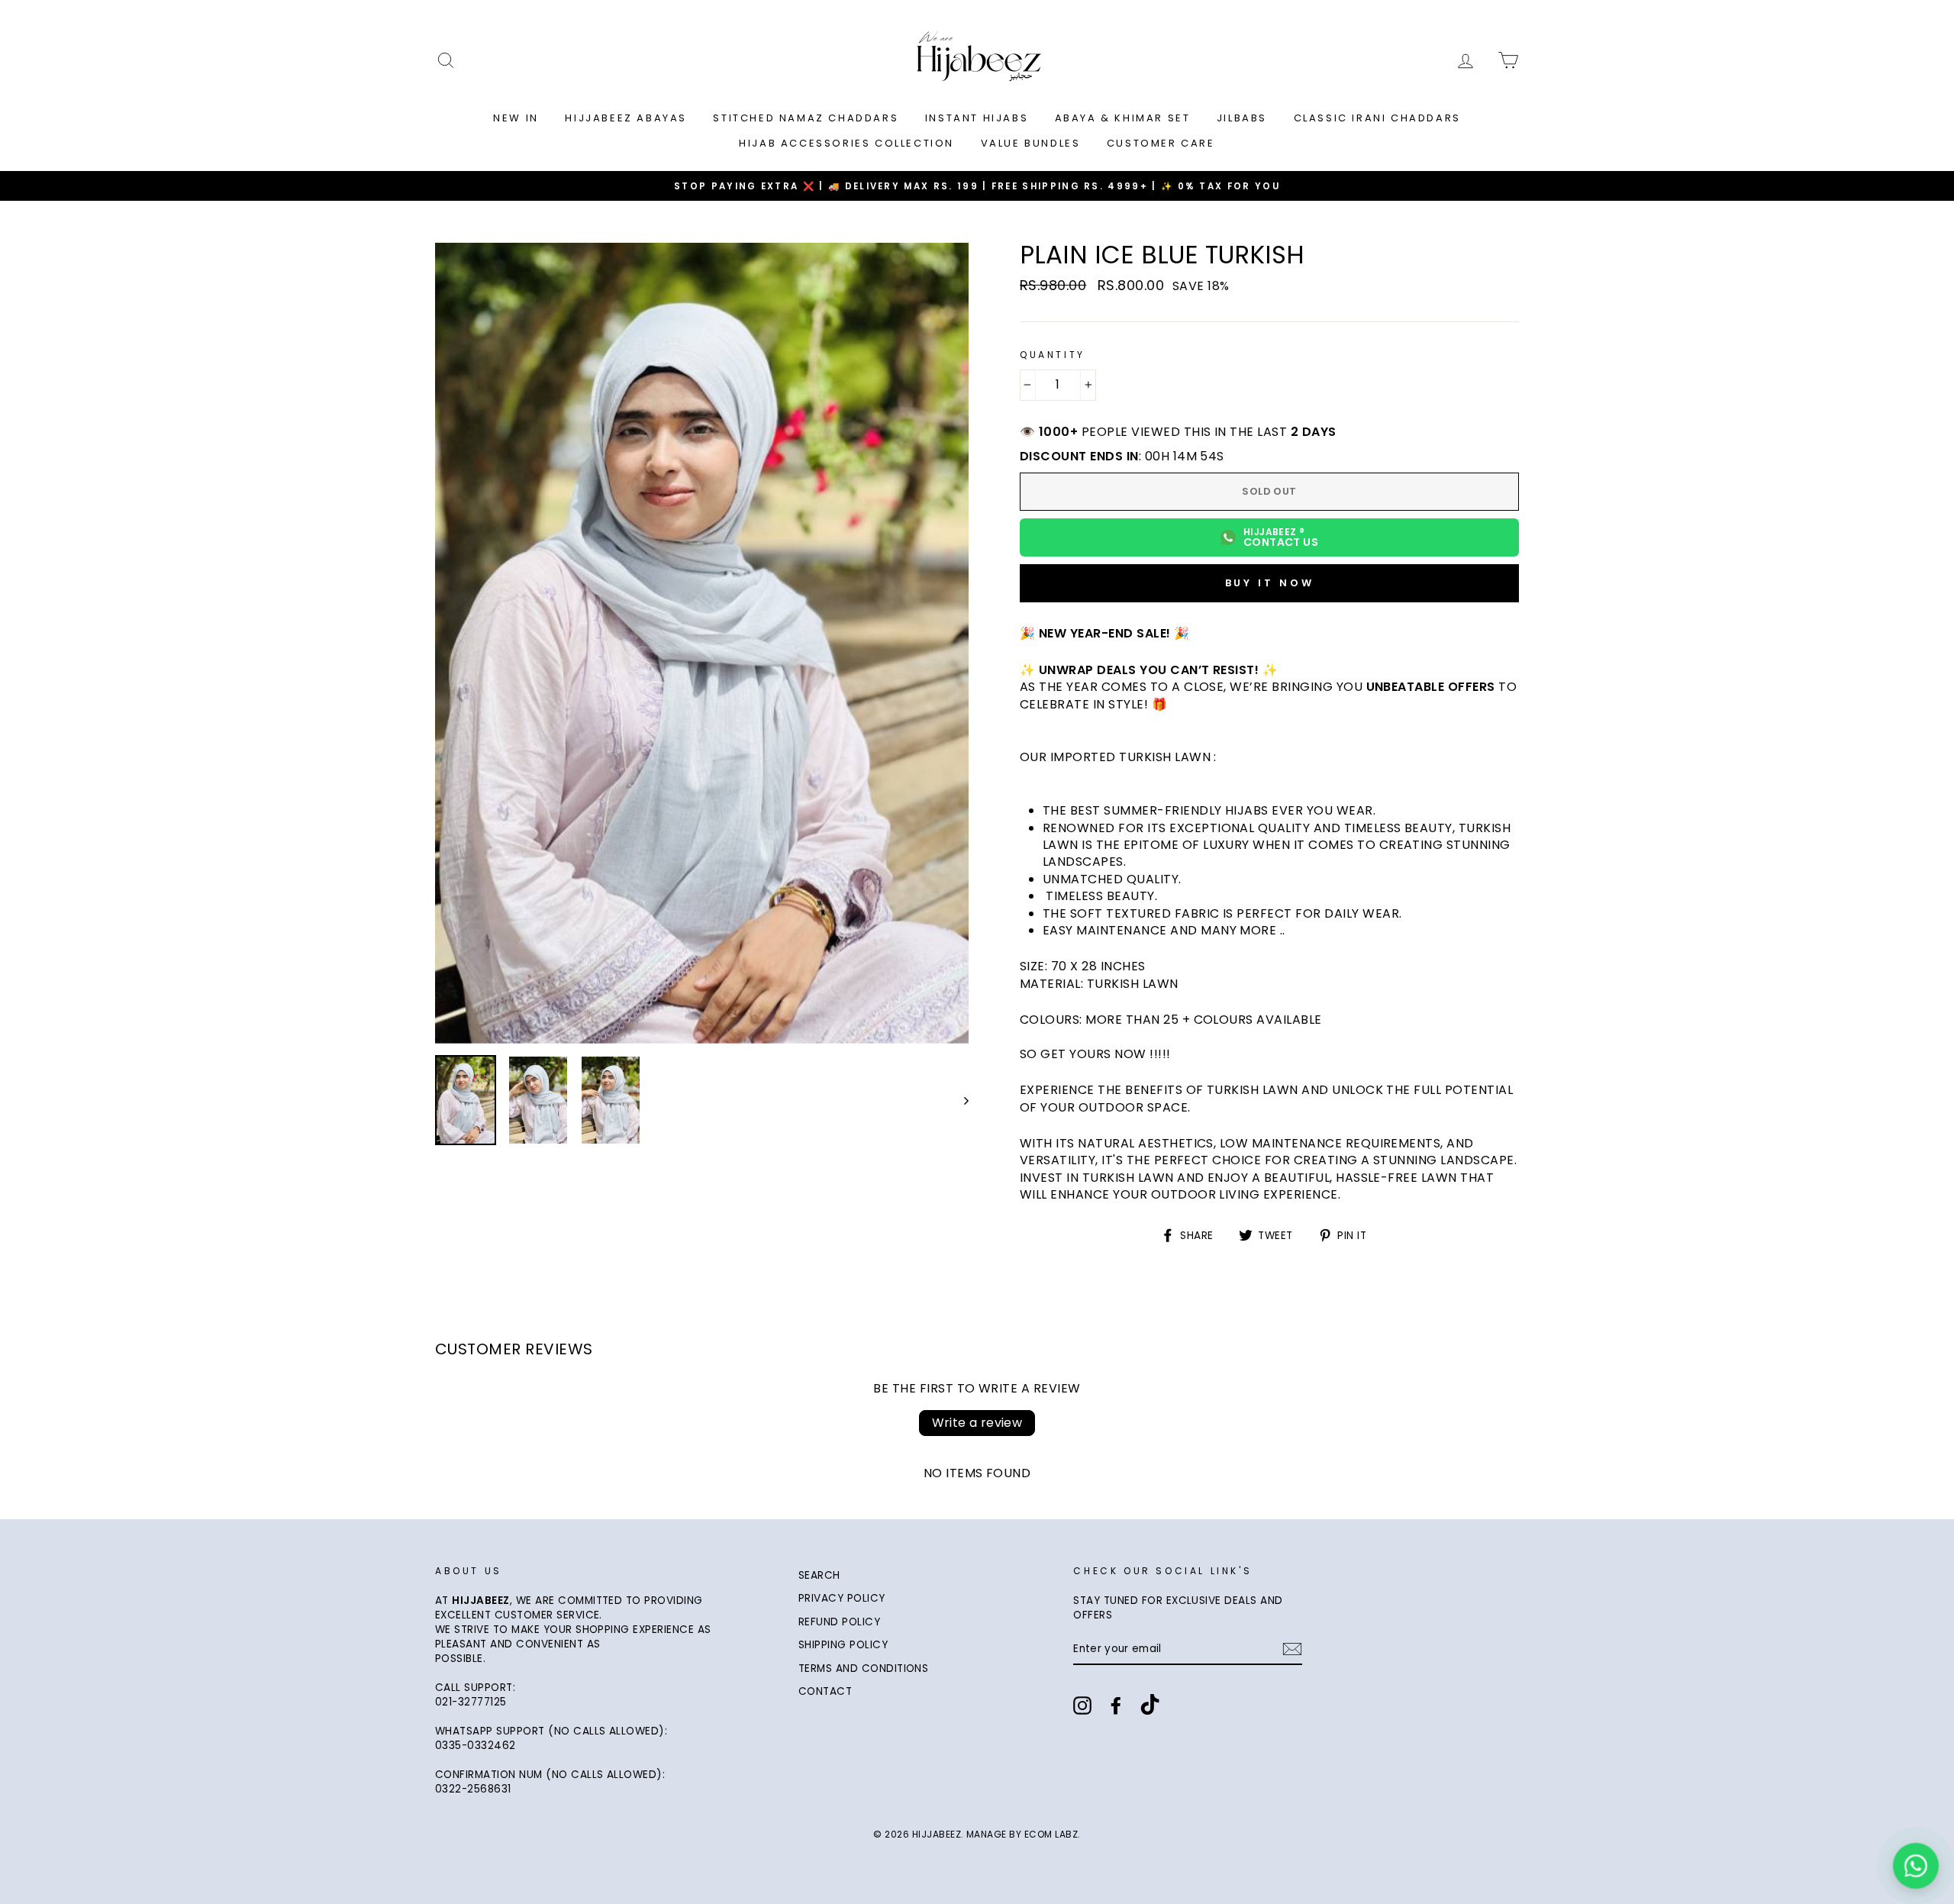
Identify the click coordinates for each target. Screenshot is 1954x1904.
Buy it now (1270, 583)
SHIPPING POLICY (843, 1645)
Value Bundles (1031, 143)
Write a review (977, 1423)
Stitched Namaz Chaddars (806, 118)
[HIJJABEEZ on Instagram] (1082, 1706)
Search (819, 1575)
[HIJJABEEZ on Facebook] (1116, 1706)
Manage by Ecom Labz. (1024, 1834)
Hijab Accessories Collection (846, 143)
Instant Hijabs (977, 118)
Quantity (1053, 355)
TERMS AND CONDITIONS (864, 1668)
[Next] (959, 1100)
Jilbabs (1242, 118)
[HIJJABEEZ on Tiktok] (1150, 1706)
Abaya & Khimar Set (1123, 118)
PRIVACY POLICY (842, 1598)
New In (516, 118)
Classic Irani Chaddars (1377, 118)
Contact (825, 1691)
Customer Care (1161, 143)
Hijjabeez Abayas (626, 118)
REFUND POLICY (839, 1622)
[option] (977, 186)
